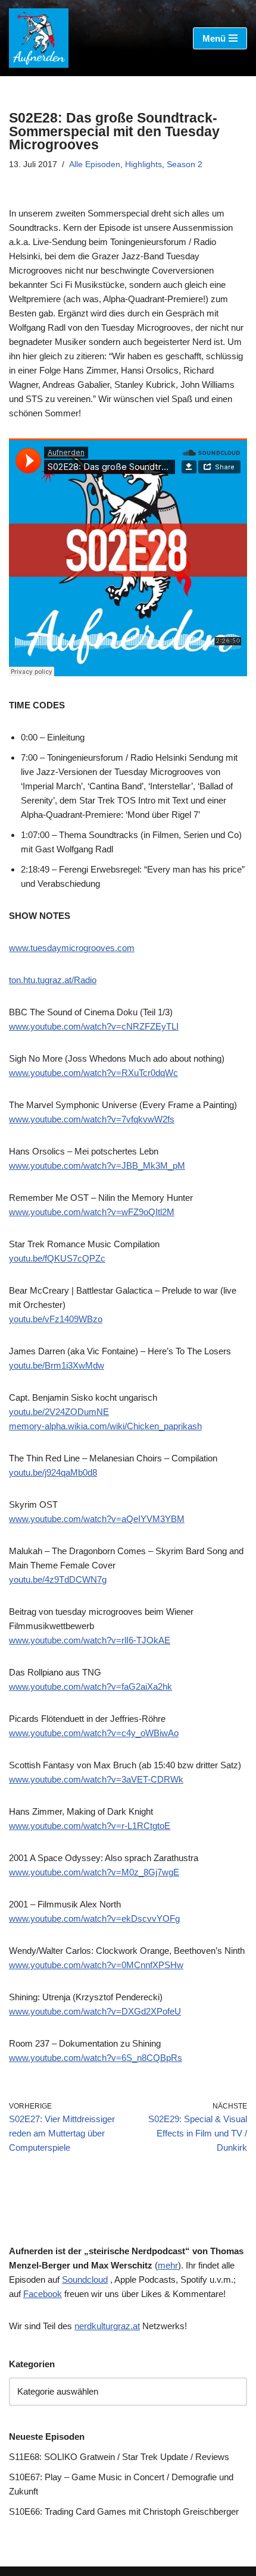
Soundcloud (85, 2280)
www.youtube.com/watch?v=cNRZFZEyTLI (94, 1026)
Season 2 (185, 164)
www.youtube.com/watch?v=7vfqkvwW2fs (92, 1119)
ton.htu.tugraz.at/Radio (53, 980)
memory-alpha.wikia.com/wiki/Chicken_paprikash (105, 1426)
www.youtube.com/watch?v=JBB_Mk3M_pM (97, 1165)
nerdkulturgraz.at (107, 2326)
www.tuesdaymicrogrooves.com (72, 948)
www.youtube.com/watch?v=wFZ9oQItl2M (92, 1212)
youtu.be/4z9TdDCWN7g (58, 1579)
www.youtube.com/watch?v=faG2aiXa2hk (90, 1687)
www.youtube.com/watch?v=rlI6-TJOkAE (90, 1640)
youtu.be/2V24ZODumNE (59, 1412)
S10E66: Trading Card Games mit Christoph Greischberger (124, 2511)
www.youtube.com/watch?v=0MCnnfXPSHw (96, 1965)
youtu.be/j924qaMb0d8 (53, 1472)
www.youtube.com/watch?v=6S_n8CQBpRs (96, 2058)
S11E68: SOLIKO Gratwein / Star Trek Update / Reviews (119, 2457)
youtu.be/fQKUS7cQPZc (57, 1258)
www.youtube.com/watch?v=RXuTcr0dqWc (93, 1073)
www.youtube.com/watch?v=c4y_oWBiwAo (94, 1733)
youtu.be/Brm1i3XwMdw (57, 1365)
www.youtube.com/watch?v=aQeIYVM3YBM (97, 1519)
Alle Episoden (95, 164)
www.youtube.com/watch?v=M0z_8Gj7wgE (94, 1872)
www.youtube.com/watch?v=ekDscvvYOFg (94, 1918)
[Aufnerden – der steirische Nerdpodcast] (39, 38)
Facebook (43, 2294)
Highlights (143, 164)
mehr (168, 2265)
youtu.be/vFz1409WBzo (56, 1319)
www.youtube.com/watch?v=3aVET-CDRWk (96, 1779)
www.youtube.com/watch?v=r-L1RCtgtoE (90, 1826)
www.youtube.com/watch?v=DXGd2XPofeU (95, 2011)
